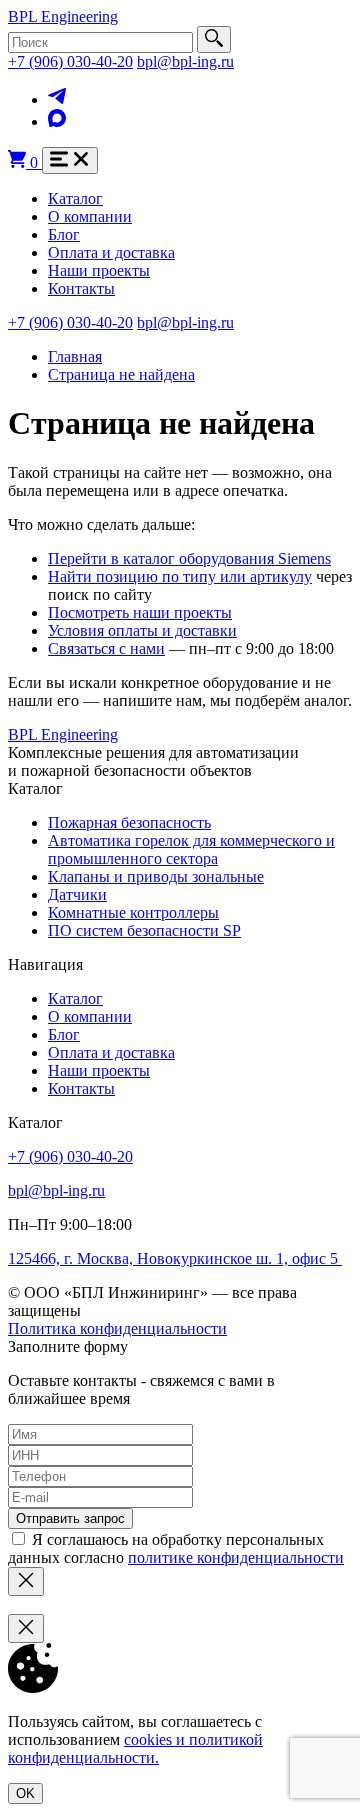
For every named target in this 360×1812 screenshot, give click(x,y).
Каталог (75, 198)
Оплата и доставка (111, 252)
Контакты (81, 288)
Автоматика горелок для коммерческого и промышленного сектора (191, 849)
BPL (63, 16)
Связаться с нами (106, 648)
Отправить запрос (70, 1518)
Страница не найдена (121, 374)
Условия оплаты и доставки (142, 630)
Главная (75, 356)
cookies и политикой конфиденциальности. (135, 1748)
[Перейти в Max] (57, 121)
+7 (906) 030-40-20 (70, 61)
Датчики (77, 894)
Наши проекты (99, 270)
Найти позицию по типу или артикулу (180, 576)
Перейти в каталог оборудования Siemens (189, 558)
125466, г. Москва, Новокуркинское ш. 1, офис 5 (175, 1258)
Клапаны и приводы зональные (156, 876)
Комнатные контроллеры (133, 912)
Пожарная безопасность (129, 822)
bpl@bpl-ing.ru (185, 61)
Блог (64, 234)
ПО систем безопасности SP (144, 930)
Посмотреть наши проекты (140, 612)
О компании (90, 216)
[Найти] (214, 39)
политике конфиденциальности (236, 1557)
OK (25, 1793)
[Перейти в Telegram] (57, 99)
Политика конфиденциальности (117, 1328)
